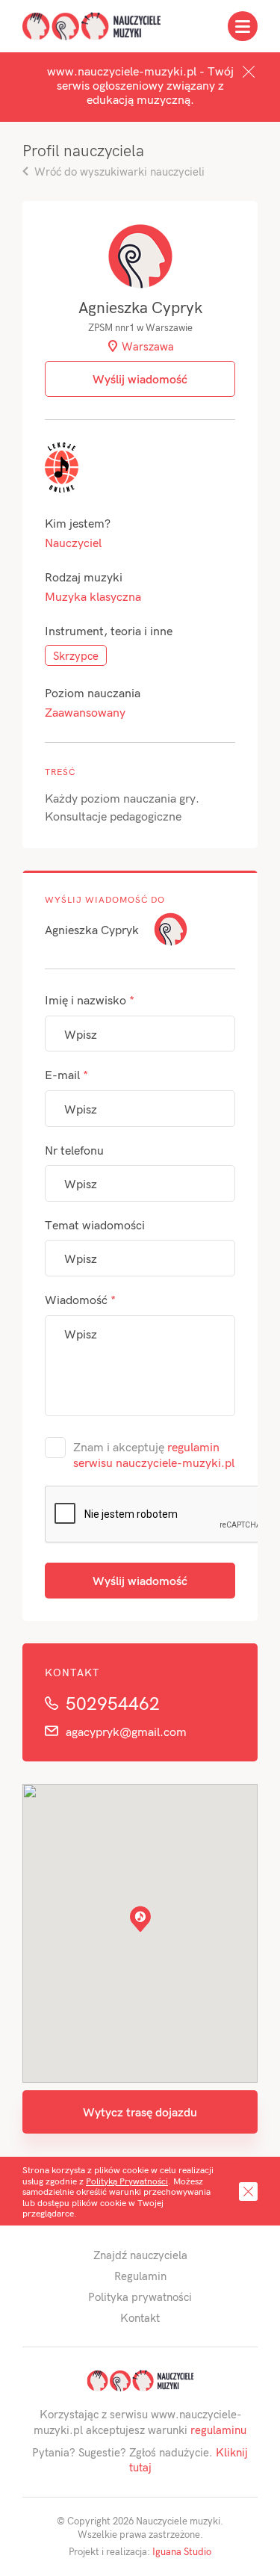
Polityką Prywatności (127, 2181)
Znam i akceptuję (154, 1455)
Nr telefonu (74, 1150)
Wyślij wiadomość (140, 1580)
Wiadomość (80, 1299)
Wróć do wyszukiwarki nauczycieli (119, 171)
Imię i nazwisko (90, 1000)
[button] (140, 1919)
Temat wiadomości (95, 1224)
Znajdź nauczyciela (140, 2255)
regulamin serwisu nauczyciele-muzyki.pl (154, 1455)
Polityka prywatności (140, 2297)
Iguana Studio (182, 2551)
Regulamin (140, 2276)
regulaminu (218, 2430)
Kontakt (140, 2317)
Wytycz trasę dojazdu (140, 2112)
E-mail (66, 1074)
